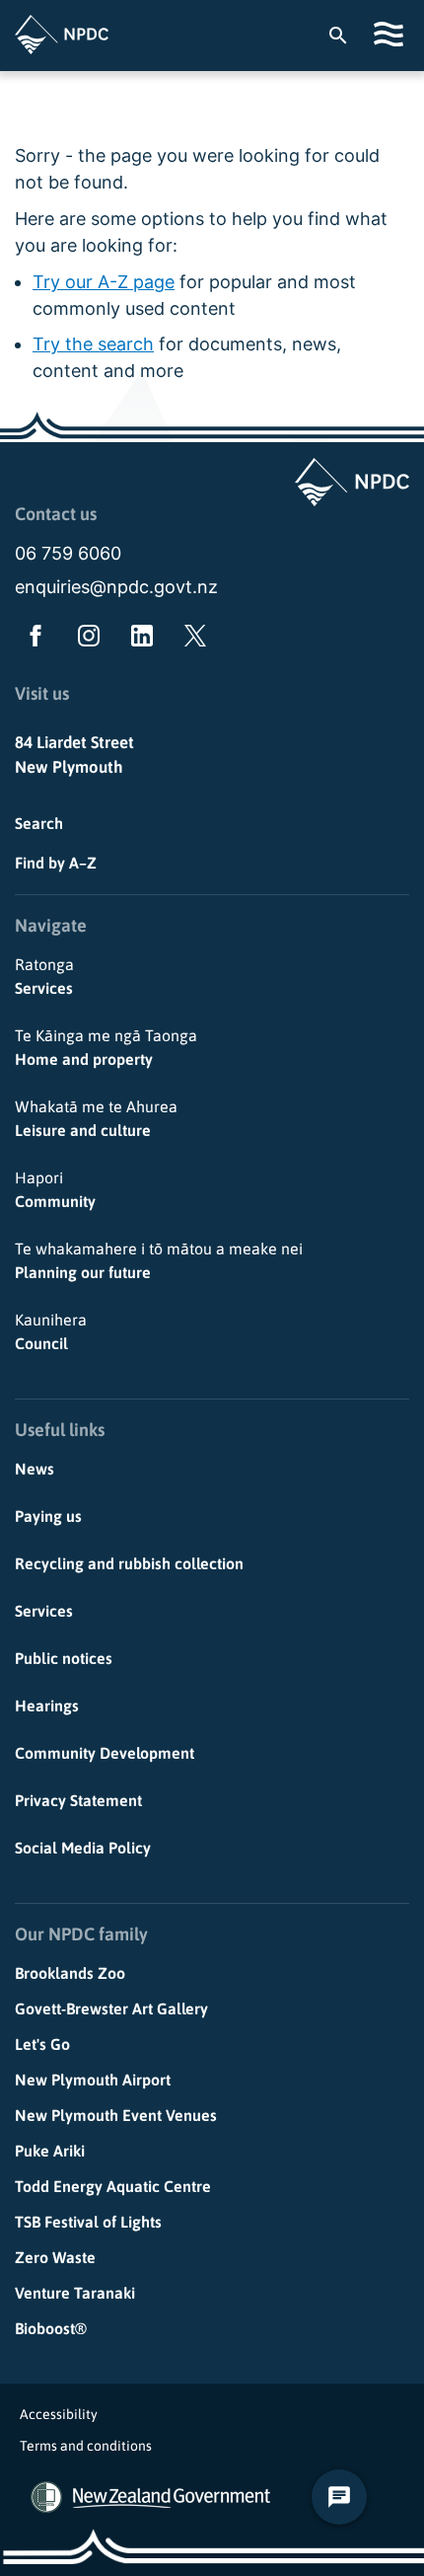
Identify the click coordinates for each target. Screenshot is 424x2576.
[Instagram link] (85, 640)
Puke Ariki (50, 2151)
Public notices (64, 1658)
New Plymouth (69, 767)
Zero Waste (55, 2257)
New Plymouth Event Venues (116, 2115)
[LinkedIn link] (138, 640)
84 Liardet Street (74, 742)
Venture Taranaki (75, 2293)
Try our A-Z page (104, 282)
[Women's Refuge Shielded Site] (46, 2497)
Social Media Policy (83, 1848)
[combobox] (348, 35)
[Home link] (62, 35)
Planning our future (159, 1260)
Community (55, 1189)
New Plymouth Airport (93, 2080)
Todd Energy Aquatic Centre (113, 2186)
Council (51, 1331)
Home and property (106, 1047)
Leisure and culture (96, 1118)
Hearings (47, 1705)
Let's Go (42, 2044)
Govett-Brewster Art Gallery (111, 2008)
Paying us (48, 1516)
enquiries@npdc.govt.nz (116, 587)
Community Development (105, 1753)
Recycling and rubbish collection (129, 1563)
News (35, 1469)
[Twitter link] (191, 640)
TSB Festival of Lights (88, 2222)
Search (39, 823)
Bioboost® (51, 2328)
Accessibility (59, 2414)
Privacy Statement (78, 1800)
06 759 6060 (68, 553)
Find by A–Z (56, 863)
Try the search (93, 344)
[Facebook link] (32, 640)
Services (44, 976)
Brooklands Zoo (70, 1973)
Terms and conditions (86, 2446)
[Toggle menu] (391, 34)
